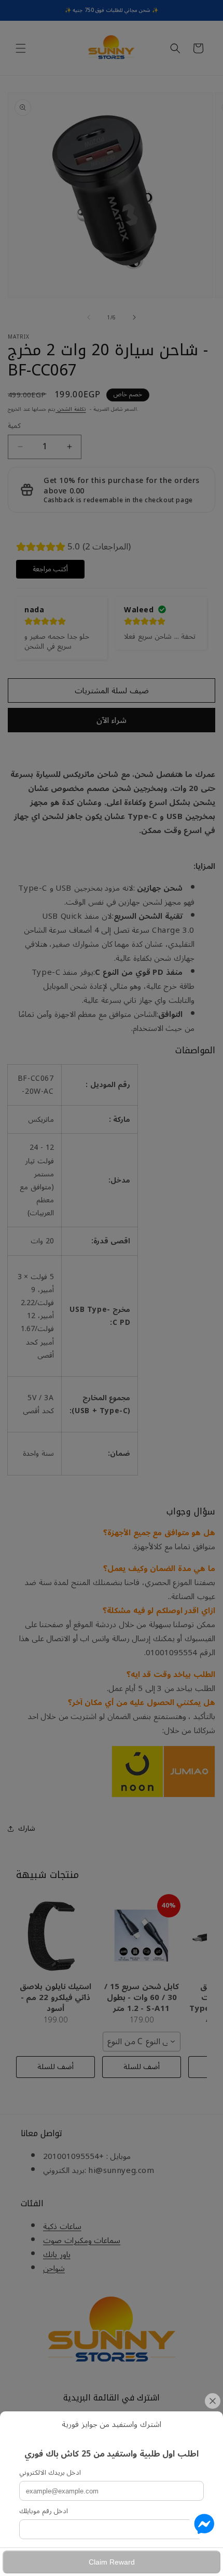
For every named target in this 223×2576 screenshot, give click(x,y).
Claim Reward (112, 2562)
